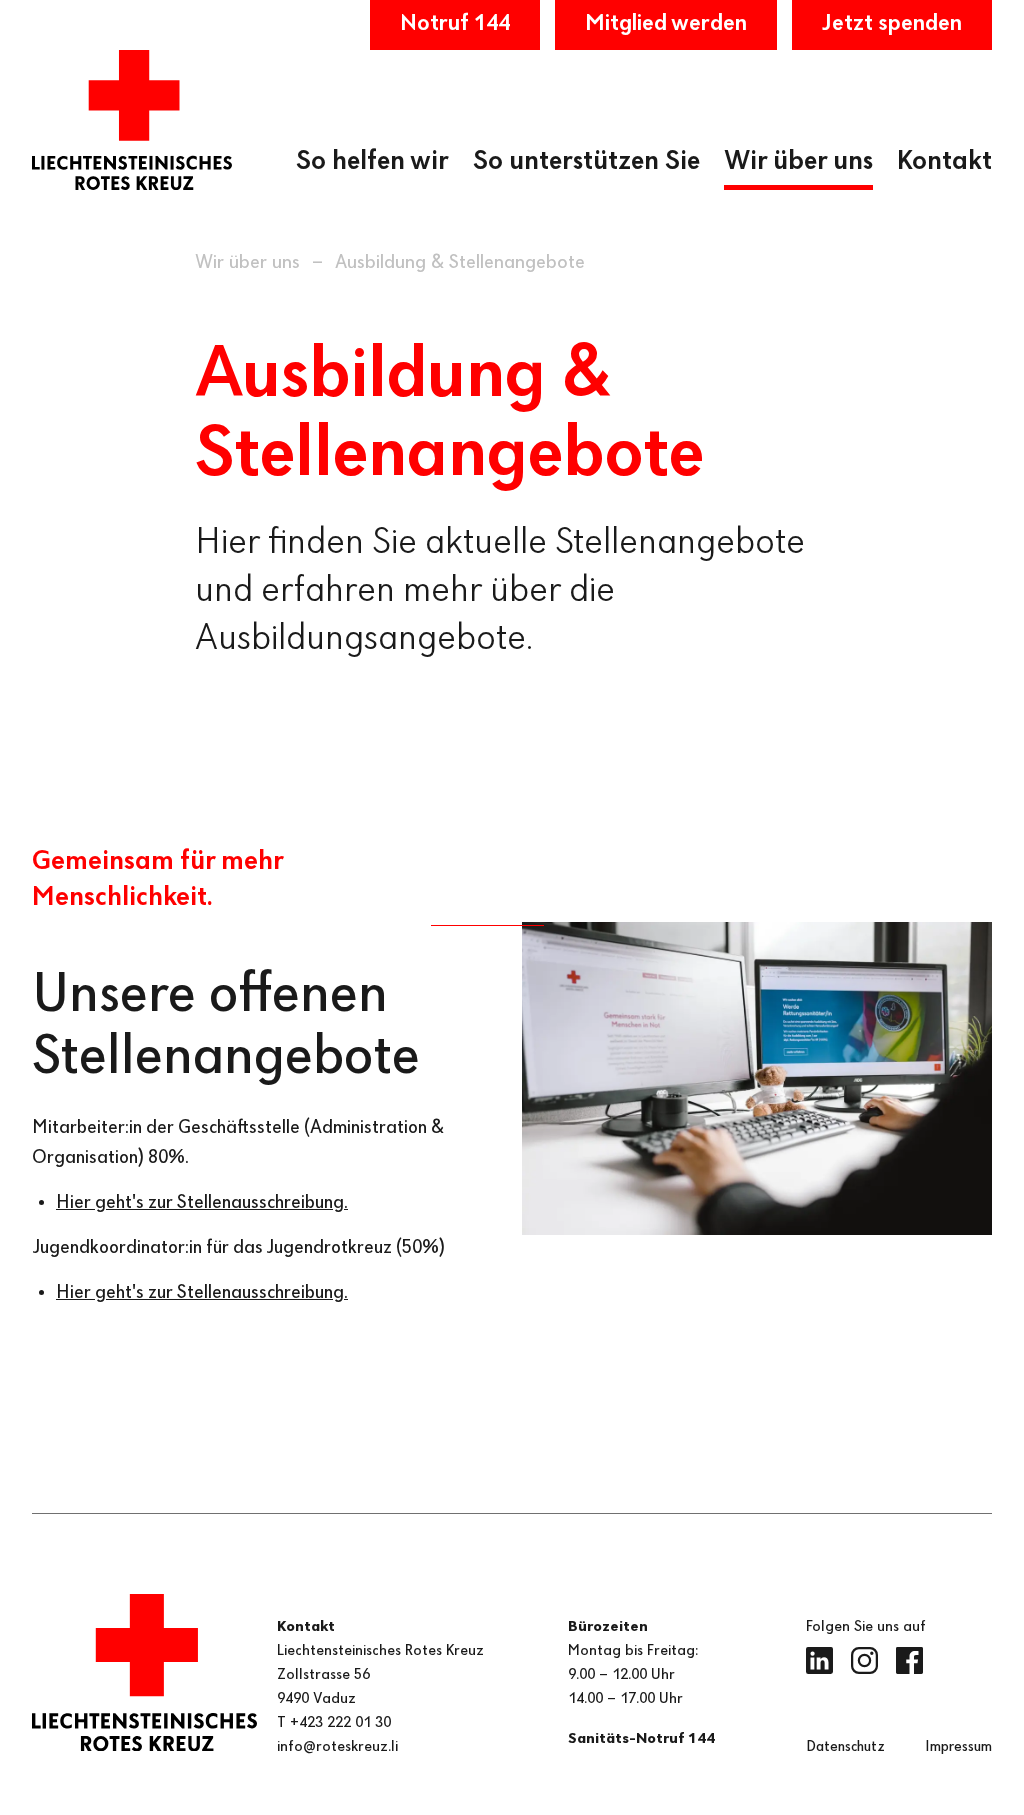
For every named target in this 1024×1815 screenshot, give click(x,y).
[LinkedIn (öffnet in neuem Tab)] (819, 1660)
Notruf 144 (455, 24)
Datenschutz (845, 1747)
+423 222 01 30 (340, 1723)
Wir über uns (798, 162)
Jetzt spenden (892, 24)
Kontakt (944, 162)
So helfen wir (372, 162)
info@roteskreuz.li (337, 1747)
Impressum (958, 1747)
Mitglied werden (666, 24)
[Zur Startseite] (132, 120)
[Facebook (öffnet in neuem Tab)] (909, 1660)
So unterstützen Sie (586, 162)
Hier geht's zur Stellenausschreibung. (202, 1203)
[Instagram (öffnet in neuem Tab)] (864, 1660)
